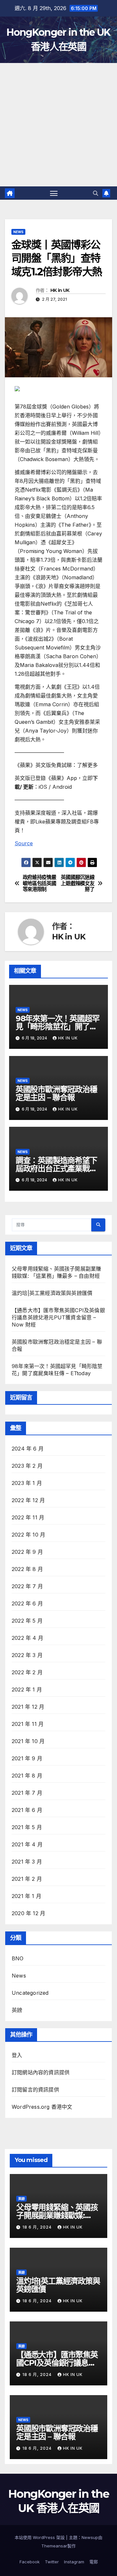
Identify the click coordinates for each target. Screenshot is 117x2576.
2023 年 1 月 (27, 1483)
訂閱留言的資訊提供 (35, 2090)
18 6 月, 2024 (38, 2227)
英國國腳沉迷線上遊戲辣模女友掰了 (78, 883)
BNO (18, 1958)
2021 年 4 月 (27, 1844)
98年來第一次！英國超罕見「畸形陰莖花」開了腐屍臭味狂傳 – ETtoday (58, 1027)
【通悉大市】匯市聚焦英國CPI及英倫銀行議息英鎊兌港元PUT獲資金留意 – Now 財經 (58, 1317)
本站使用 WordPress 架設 (40, 2537)
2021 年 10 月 (28, 1741)
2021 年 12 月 (28, 1707)
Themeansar (54, 2546)
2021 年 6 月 (27, 1810)
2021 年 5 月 (27, 1827)
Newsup (90, 2537)
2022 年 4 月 (27, 1638)
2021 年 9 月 (27, 1758)
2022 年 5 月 (27, 1621)
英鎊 (17, 2010)
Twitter (52, 2562)
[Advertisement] (58, 125)
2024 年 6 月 (28, 1449)
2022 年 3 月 (27, 1655)
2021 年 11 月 (28, 1724)
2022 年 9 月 (27, 1552)
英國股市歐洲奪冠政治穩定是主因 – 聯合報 (56, 1093)
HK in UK (60, 290)
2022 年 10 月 (28, 1535)
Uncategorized (30, 1993)
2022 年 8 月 (27, 1569)
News (18, 232)
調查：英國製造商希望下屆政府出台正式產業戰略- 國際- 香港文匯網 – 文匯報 (58, 1169)
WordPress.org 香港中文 (42, 2107)
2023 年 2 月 (27, 1466)
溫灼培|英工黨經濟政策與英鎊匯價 (52, 1293)
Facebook (30, 2562)
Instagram (74, 2562)
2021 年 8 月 (27, 1776)
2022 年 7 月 (27, 1586)
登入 (17, 2055)
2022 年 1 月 (27, 1690)
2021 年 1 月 (26, 1896)
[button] (96, 193)
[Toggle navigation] (54, 193)
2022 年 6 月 (27, 1603)
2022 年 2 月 (27, 1672)
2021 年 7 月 (27, 1793)
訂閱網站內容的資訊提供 (41, 2072)
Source (24, 843)
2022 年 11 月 (28, 1517)
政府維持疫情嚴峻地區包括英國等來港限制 (39, 883)
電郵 (94, 2562)
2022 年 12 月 (28, 1500)
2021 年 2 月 (27, 1879)
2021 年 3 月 (27, 1862)
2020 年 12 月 (28, 1913)
